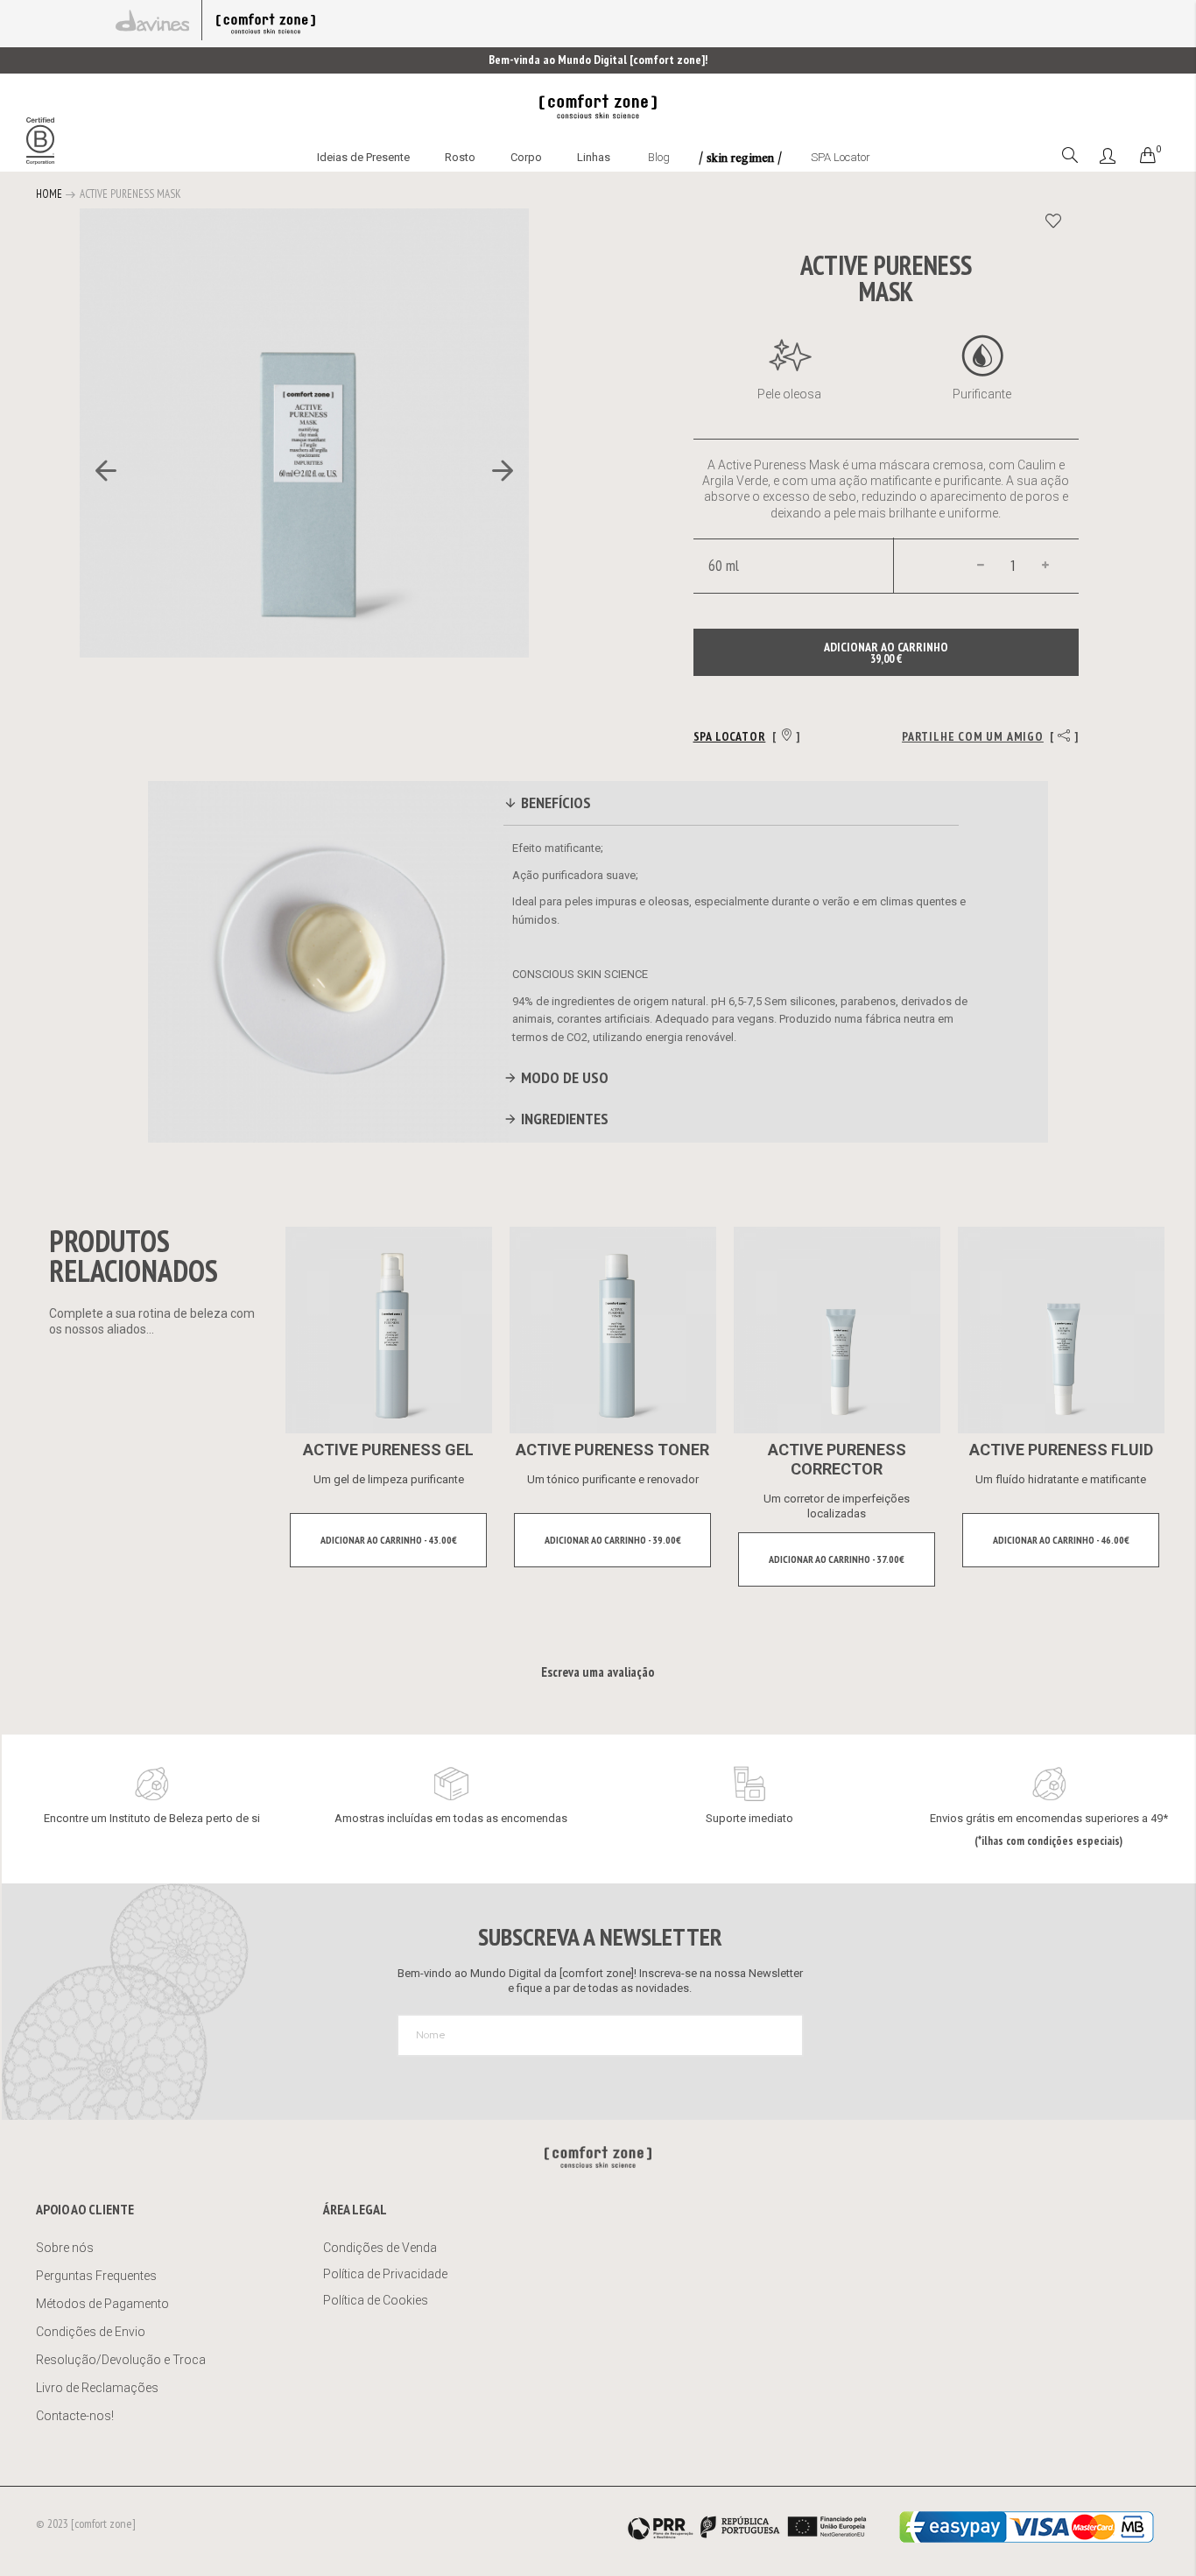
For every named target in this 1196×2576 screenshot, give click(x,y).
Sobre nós (65, 2248)
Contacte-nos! (75, 2416)
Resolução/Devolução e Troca (121, 2360)
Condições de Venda (380, 2248)
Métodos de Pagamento (102, 2304)
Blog (659, 157)
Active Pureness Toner (612, 1450)
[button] (97, 471)
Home (49, 194)
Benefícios (554, 802)
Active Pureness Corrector (837, 1459)
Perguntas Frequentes (96, 2276)
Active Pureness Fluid (1061, 1450)
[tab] (731, 806)
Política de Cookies (376, 2300)
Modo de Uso (563, 1077)
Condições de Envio (91, 2332)
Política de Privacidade (385, 2274)
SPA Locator (841, 157)
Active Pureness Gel (388, 1450)
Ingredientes (563, 1119)
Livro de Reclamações (98, 2388)
